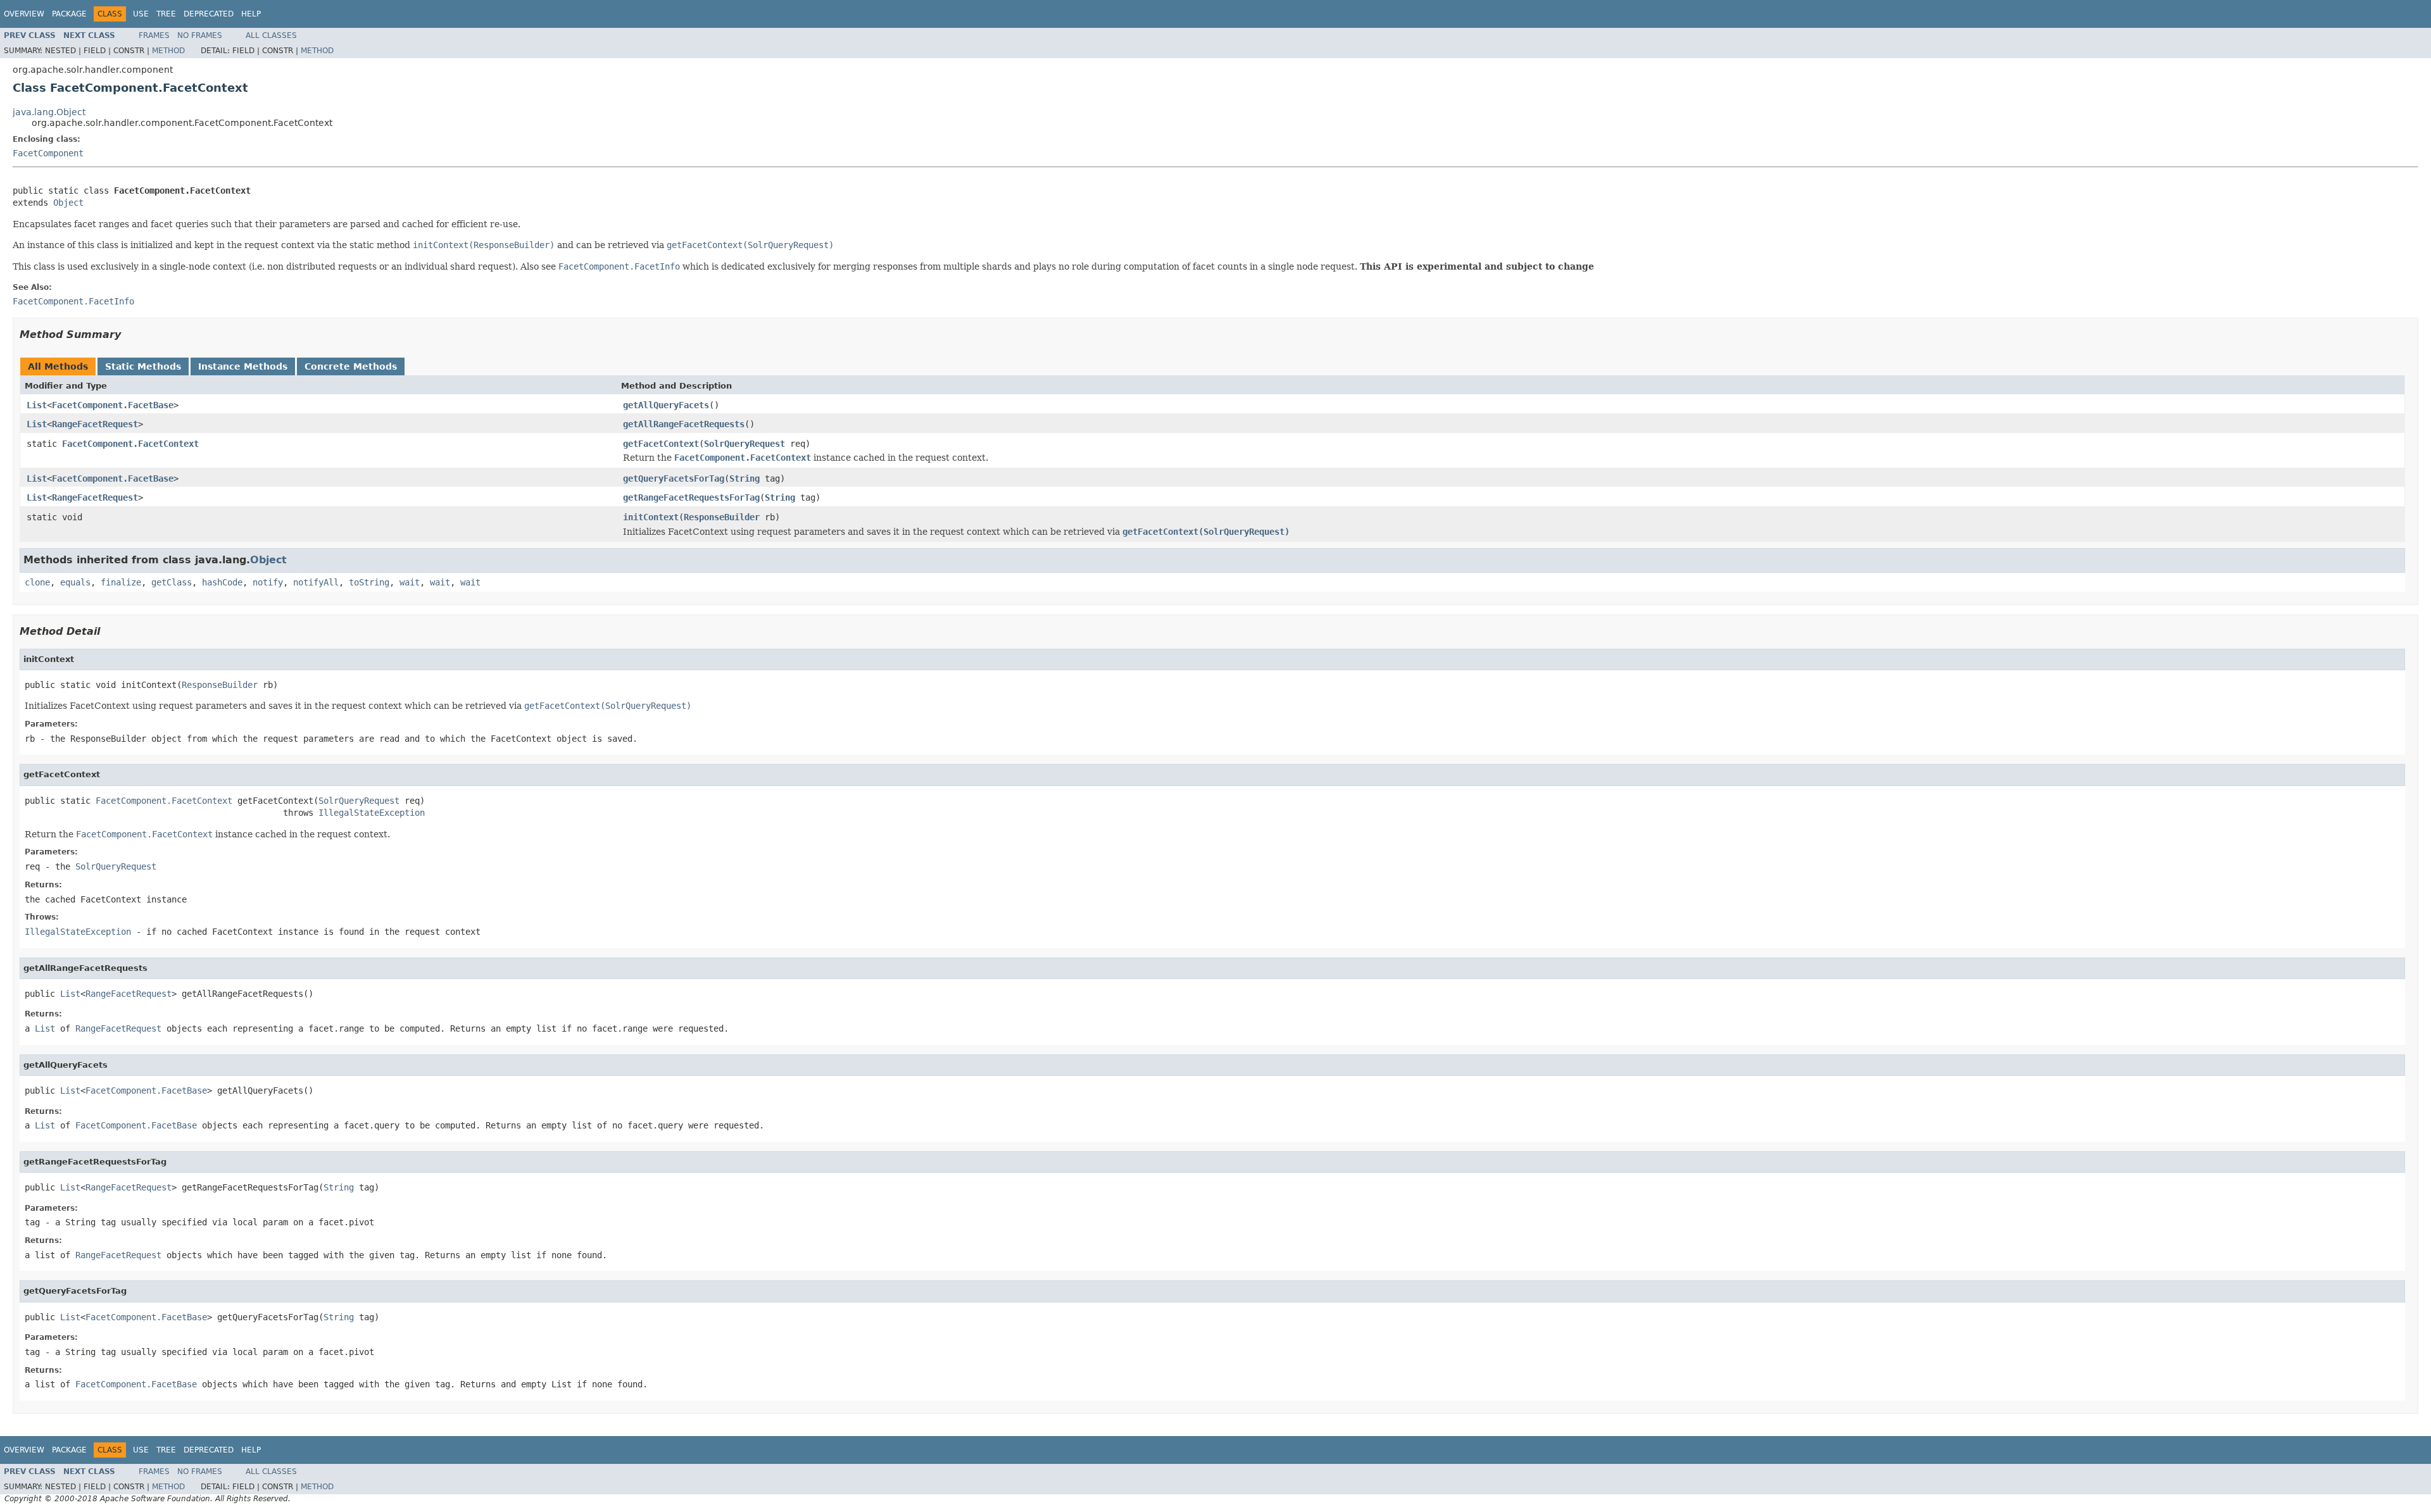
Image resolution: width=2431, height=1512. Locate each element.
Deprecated (209, 14)
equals (75, 582)
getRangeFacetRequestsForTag (691, 497)
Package (69, 14)
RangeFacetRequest (95, 424)
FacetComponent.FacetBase (113, 405)
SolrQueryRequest (744, 444)
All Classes (271, 35)
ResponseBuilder (722, 517)
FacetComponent (48, 153)
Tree (166, 14)
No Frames (200, 35)
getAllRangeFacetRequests (684, 424)
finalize (121, 582)
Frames (154, 35)
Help (251, 14)
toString (369, 582)
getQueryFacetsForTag (674, 478)
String (744, 478)
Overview (24, 14)
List (37, 405)
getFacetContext (661, 444)
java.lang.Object (49, 112)
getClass (172, 582)
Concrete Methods (351, 366)
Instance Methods (243, 366)
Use (141, 14)
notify (268, 582)
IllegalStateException (372, 813)
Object (68, 203)
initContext (651, 517)
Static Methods (143, 366)
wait (410, 582)
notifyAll (316, 582)
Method (168, 51)
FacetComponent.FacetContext (130, 444)
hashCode (222, 582)
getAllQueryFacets (666, 405)
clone (37, 582)
